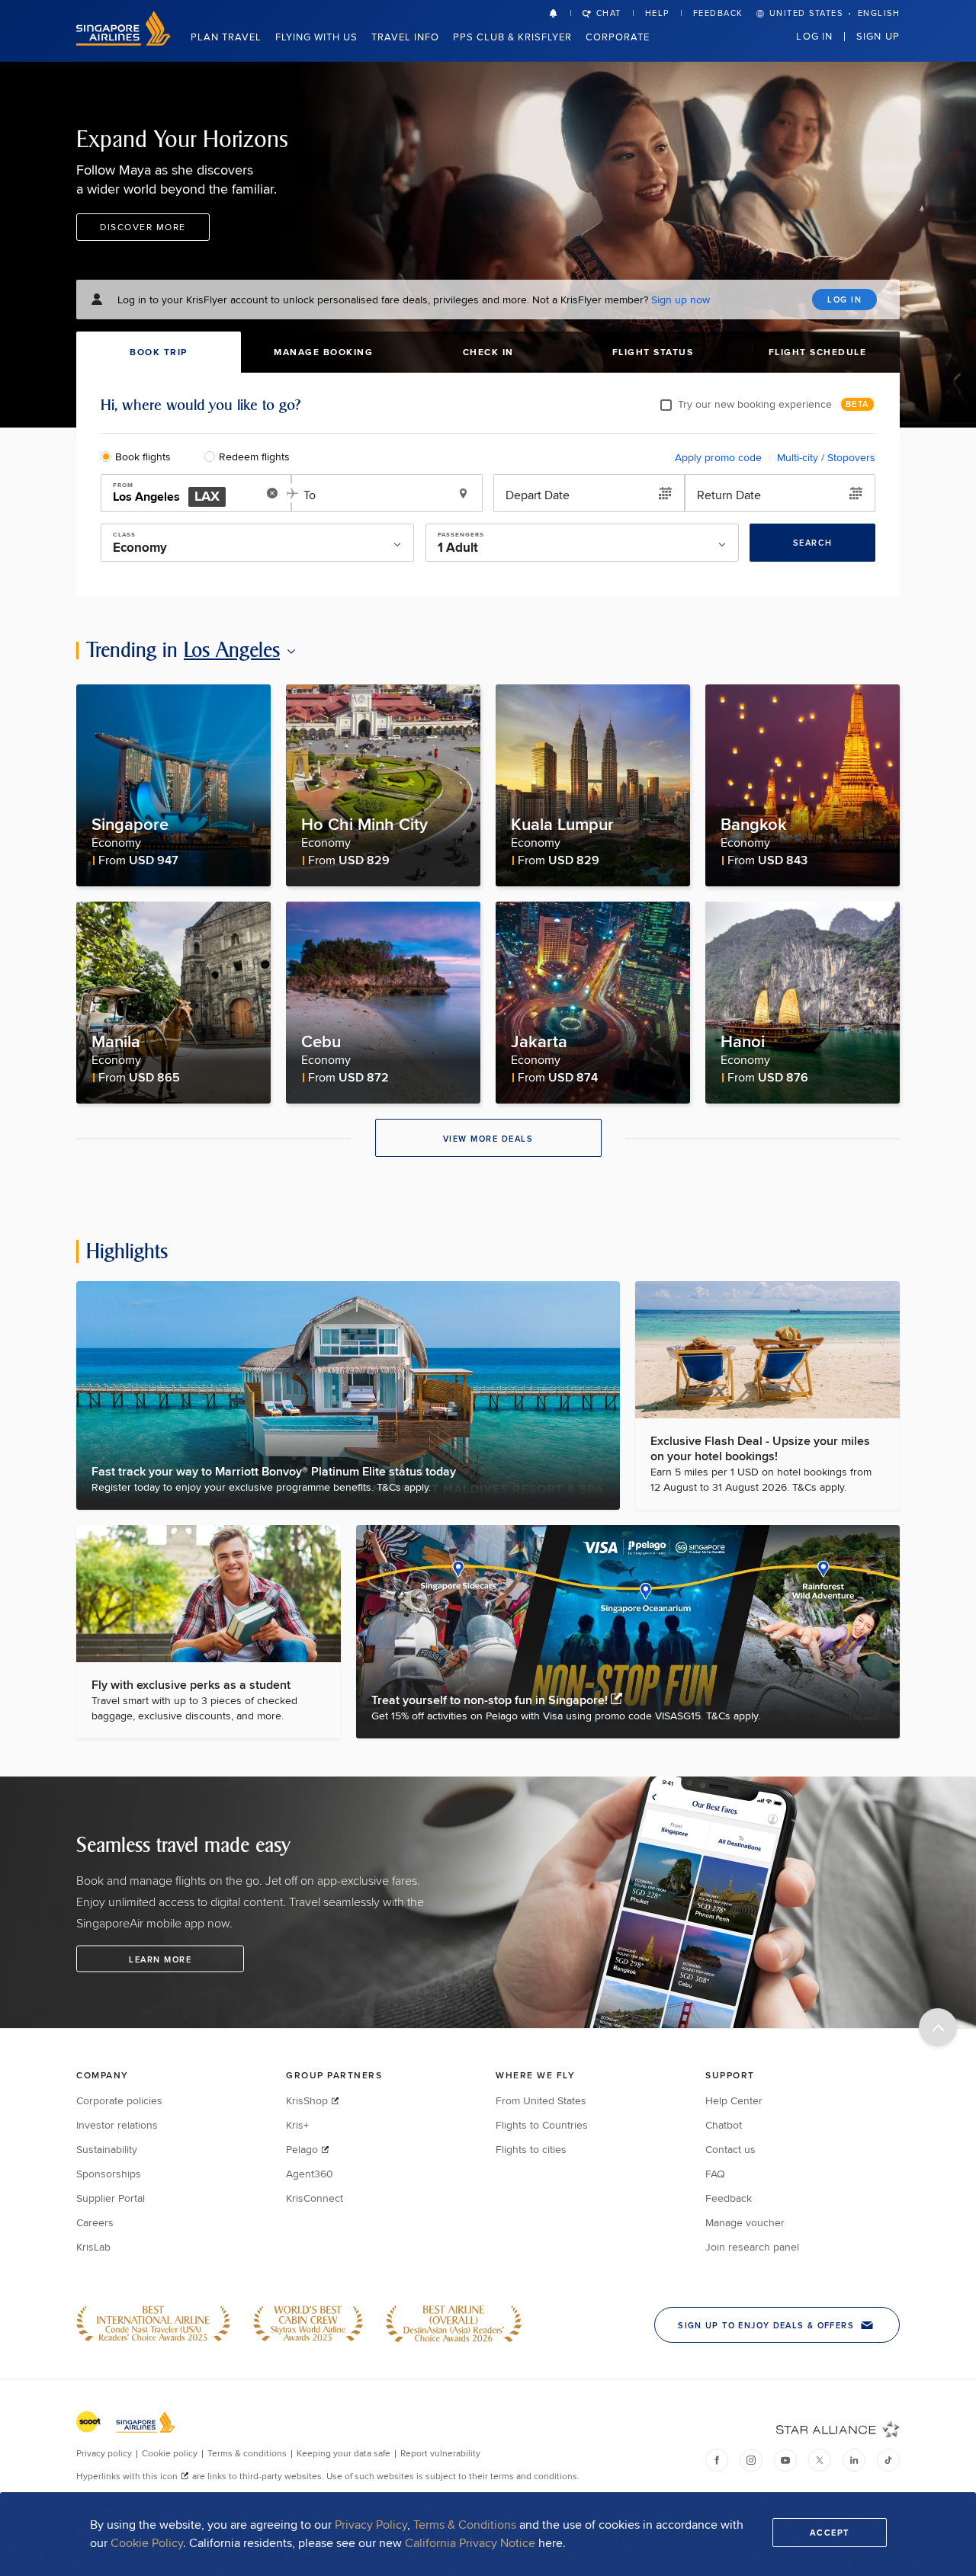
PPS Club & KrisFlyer (512, 37)
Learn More (160, 1959)
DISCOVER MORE (143, 227)
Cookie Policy (147, 2543)
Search (813, 543)
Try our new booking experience (755, 404)
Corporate (618, 37)
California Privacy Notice (470, 2543)
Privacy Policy (371, 2525)
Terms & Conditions (465, 2525)
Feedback (718, 13)
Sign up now (681, 300)
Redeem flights (254, 457)
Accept (830, 2533)
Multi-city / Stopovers (826, 457)
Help (657, 13)
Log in (814, 36)
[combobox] (185, 494)
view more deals (488, 1139)
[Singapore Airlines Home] (124, 42)
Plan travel (226, 37)
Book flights (143, 457)
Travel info (405, 37)
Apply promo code (718, 457)
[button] (560, 13)
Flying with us (316, 37)
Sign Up (878, 36)
